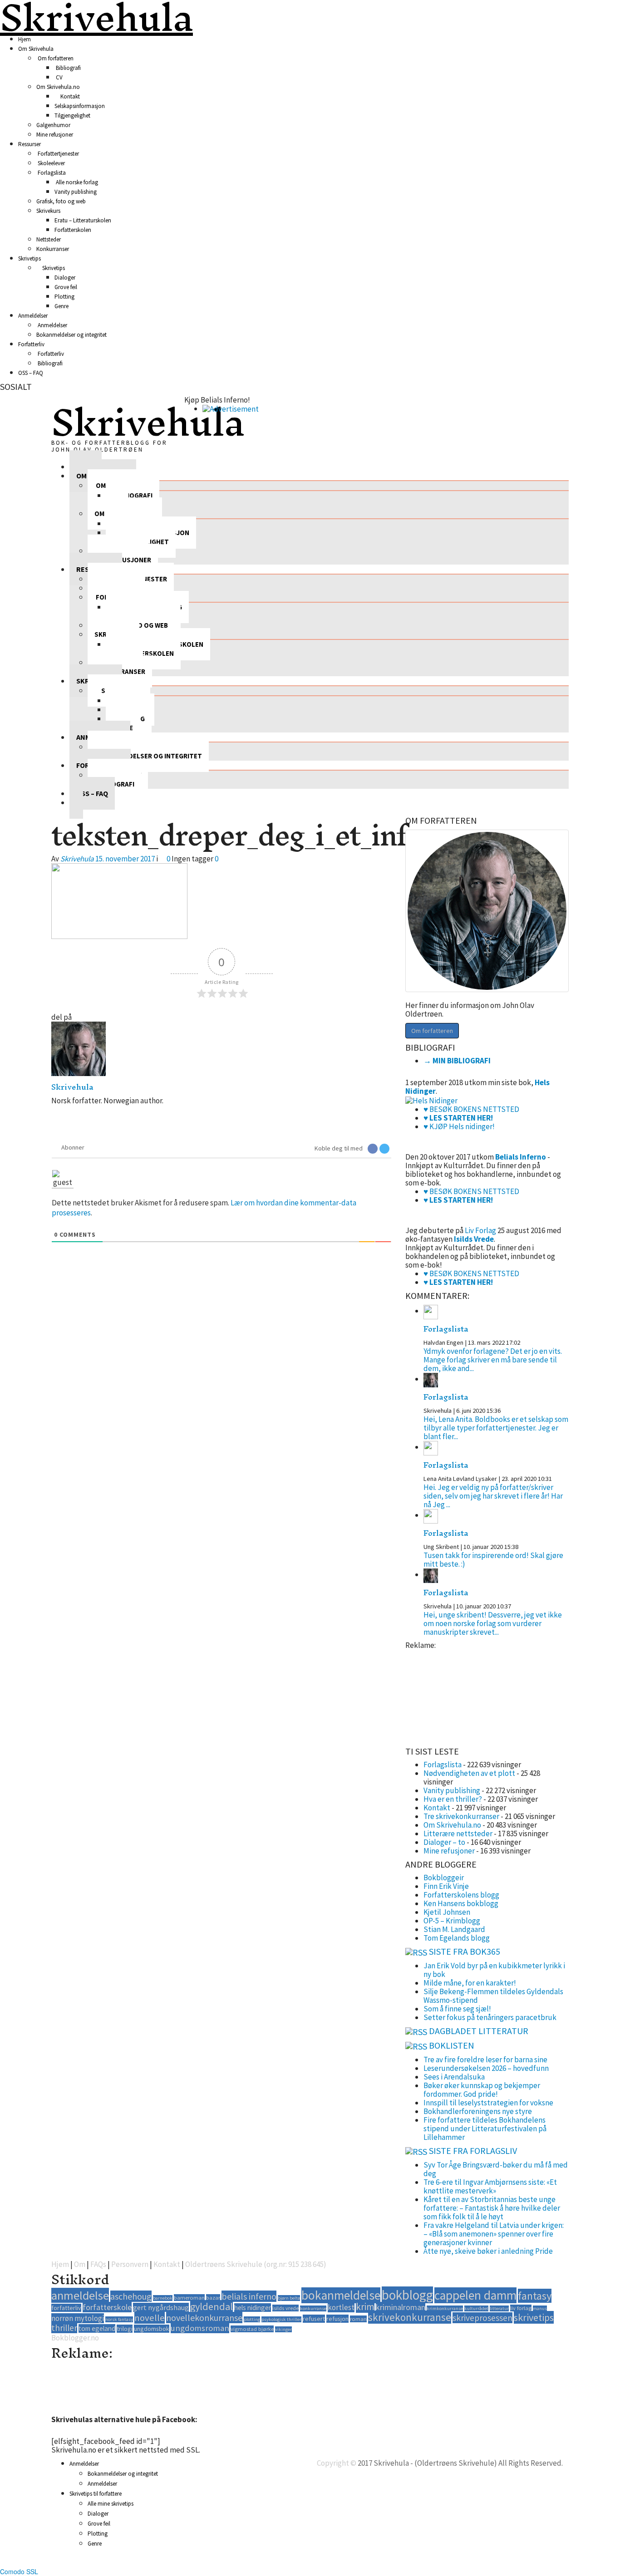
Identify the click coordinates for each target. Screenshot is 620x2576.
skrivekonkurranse (410, 2317)
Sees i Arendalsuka (454, 2077)
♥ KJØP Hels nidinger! (459, 1126)
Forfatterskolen (73, 230)
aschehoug (131, 2296)
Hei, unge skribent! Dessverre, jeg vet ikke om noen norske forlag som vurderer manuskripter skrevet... (493, 1623)
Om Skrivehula (36, 49)
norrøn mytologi (78, 2318)
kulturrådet (476, 2308)
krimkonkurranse (445, 2308)
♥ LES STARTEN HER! (458, 1118)
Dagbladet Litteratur (479, 2031)
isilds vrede (285, 2308)
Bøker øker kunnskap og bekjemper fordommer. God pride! (482, 2090)
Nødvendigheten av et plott (469, 1773)
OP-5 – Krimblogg (452, 1921)
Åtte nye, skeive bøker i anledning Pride (488, 2251)
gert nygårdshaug (161, 2307)
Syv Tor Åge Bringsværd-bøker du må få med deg (496, 2169)
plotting (252, 2319)
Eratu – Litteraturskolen (83, 220)
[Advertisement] (451, 1695)
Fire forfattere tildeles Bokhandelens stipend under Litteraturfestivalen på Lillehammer (485, 2129)
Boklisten (452, 2045)
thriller (64, 2328)
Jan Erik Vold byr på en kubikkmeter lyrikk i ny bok (494, 1970)
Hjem (25, 39)
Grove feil (66, 287)
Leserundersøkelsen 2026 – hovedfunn (486, 2068)
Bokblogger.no (75, 2338)
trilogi (125, 2329)
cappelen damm (475, 2295)
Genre (62, 306)
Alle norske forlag (76, 182)
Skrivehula (148, 422)
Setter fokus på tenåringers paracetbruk (490, 2017)
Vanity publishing (76, 192)
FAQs (98, 2264)
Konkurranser (53, 249)
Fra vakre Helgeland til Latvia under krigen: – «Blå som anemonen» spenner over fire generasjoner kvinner (494, 2234)
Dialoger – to (444, 1842)
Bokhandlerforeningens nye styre (478, 2111)
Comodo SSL (19, 2571)
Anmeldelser (33, 316)
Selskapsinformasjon (80, 106)
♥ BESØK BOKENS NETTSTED (471, 1109)
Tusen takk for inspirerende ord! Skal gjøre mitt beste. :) (493, 1560)
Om (80, 2264)
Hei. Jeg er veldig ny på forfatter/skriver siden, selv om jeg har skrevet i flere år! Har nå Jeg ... (493, 1496)
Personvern (130, 2264)
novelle (150, 2318)
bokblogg (407, 2295)
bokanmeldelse (341, 2295)
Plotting (64, 297)
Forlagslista (51, 173)
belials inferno (249, 2296)
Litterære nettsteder (458, 1834)
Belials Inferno (521, 1157)
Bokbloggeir (444, 1878)
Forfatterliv (31, 344)
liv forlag (521, 2308)
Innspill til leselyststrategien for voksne (488, 2103)
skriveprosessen (482, 2318)
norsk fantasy (119, 2319)
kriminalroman (401, 2307)
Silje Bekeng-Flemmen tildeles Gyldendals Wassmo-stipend (493, 1996)
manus (540, 2308)
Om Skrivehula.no (58, 87)
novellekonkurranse (204, 2318)
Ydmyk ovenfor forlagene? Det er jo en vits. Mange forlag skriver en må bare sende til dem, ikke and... (493, 1360)
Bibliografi (68, 68)
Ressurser (30, 144)
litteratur (499, 2308)
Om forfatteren (55, 58)
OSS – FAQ (31, 373)
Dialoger (65, 278)
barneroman (189, 2298)
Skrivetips (30, 258)
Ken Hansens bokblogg (461, 1903)
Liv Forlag (480, 1230)
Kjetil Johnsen (447, 1912)
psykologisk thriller (281, 2319)
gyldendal (212, 2306)
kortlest (341, 2307)
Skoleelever (51, 163)
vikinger (283, 2329)
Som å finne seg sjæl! (457, 2009)
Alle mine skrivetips (111, 2504)
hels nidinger (253, 2308)
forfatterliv (66, 2308)
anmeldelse (80, 2295)
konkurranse (313, 2308)
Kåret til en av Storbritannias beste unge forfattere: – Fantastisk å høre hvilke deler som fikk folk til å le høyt (492, 2208)
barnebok (163, 2298)
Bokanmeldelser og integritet (71, 335)
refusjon (337, 2319)
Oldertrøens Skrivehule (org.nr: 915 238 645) (256, 2264)
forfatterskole (107, 2307)
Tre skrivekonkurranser (461, 1816)
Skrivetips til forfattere (96, 2494)
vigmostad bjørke (252, 2329)
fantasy (535, 2296)
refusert (314, 2319)
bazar (213, 2298)
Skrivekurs (48, 211)
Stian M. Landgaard (454, 1929)
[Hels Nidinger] (431, 1100)
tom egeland (97, 2328)
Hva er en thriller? (453, 1799)
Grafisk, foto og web (61, 201)
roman (358, 2319)
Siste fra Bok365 (465, 1951)
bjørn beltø (289, 2298)
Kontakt (69, 96)
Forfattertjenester (58, 154)
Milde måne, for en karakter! (470, 1983)
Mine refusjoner (55, 135)
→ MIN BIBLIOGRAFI (457, 1061)
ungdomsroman (200, 2328)
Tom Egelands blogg (457, 1938)
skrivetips (534, 2317)
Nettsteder (49, 239)
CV (59, 77)
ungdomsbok (152, 2329)
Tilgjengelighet (72, 116)
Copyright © (337, 2463)
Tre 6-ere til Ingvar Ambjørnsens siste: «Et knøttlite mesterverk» (490, 2186)
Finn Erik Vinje (446, 1886)
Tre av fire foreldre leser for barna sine (485, 2060)
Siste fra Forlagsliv (473, 2151)
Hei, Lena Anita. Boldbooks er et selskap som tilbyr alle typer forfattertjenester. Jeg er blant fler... (496, 1428)
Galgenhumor (53, 125)
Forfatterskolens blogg (461, 1895)
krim (365, 2307)
